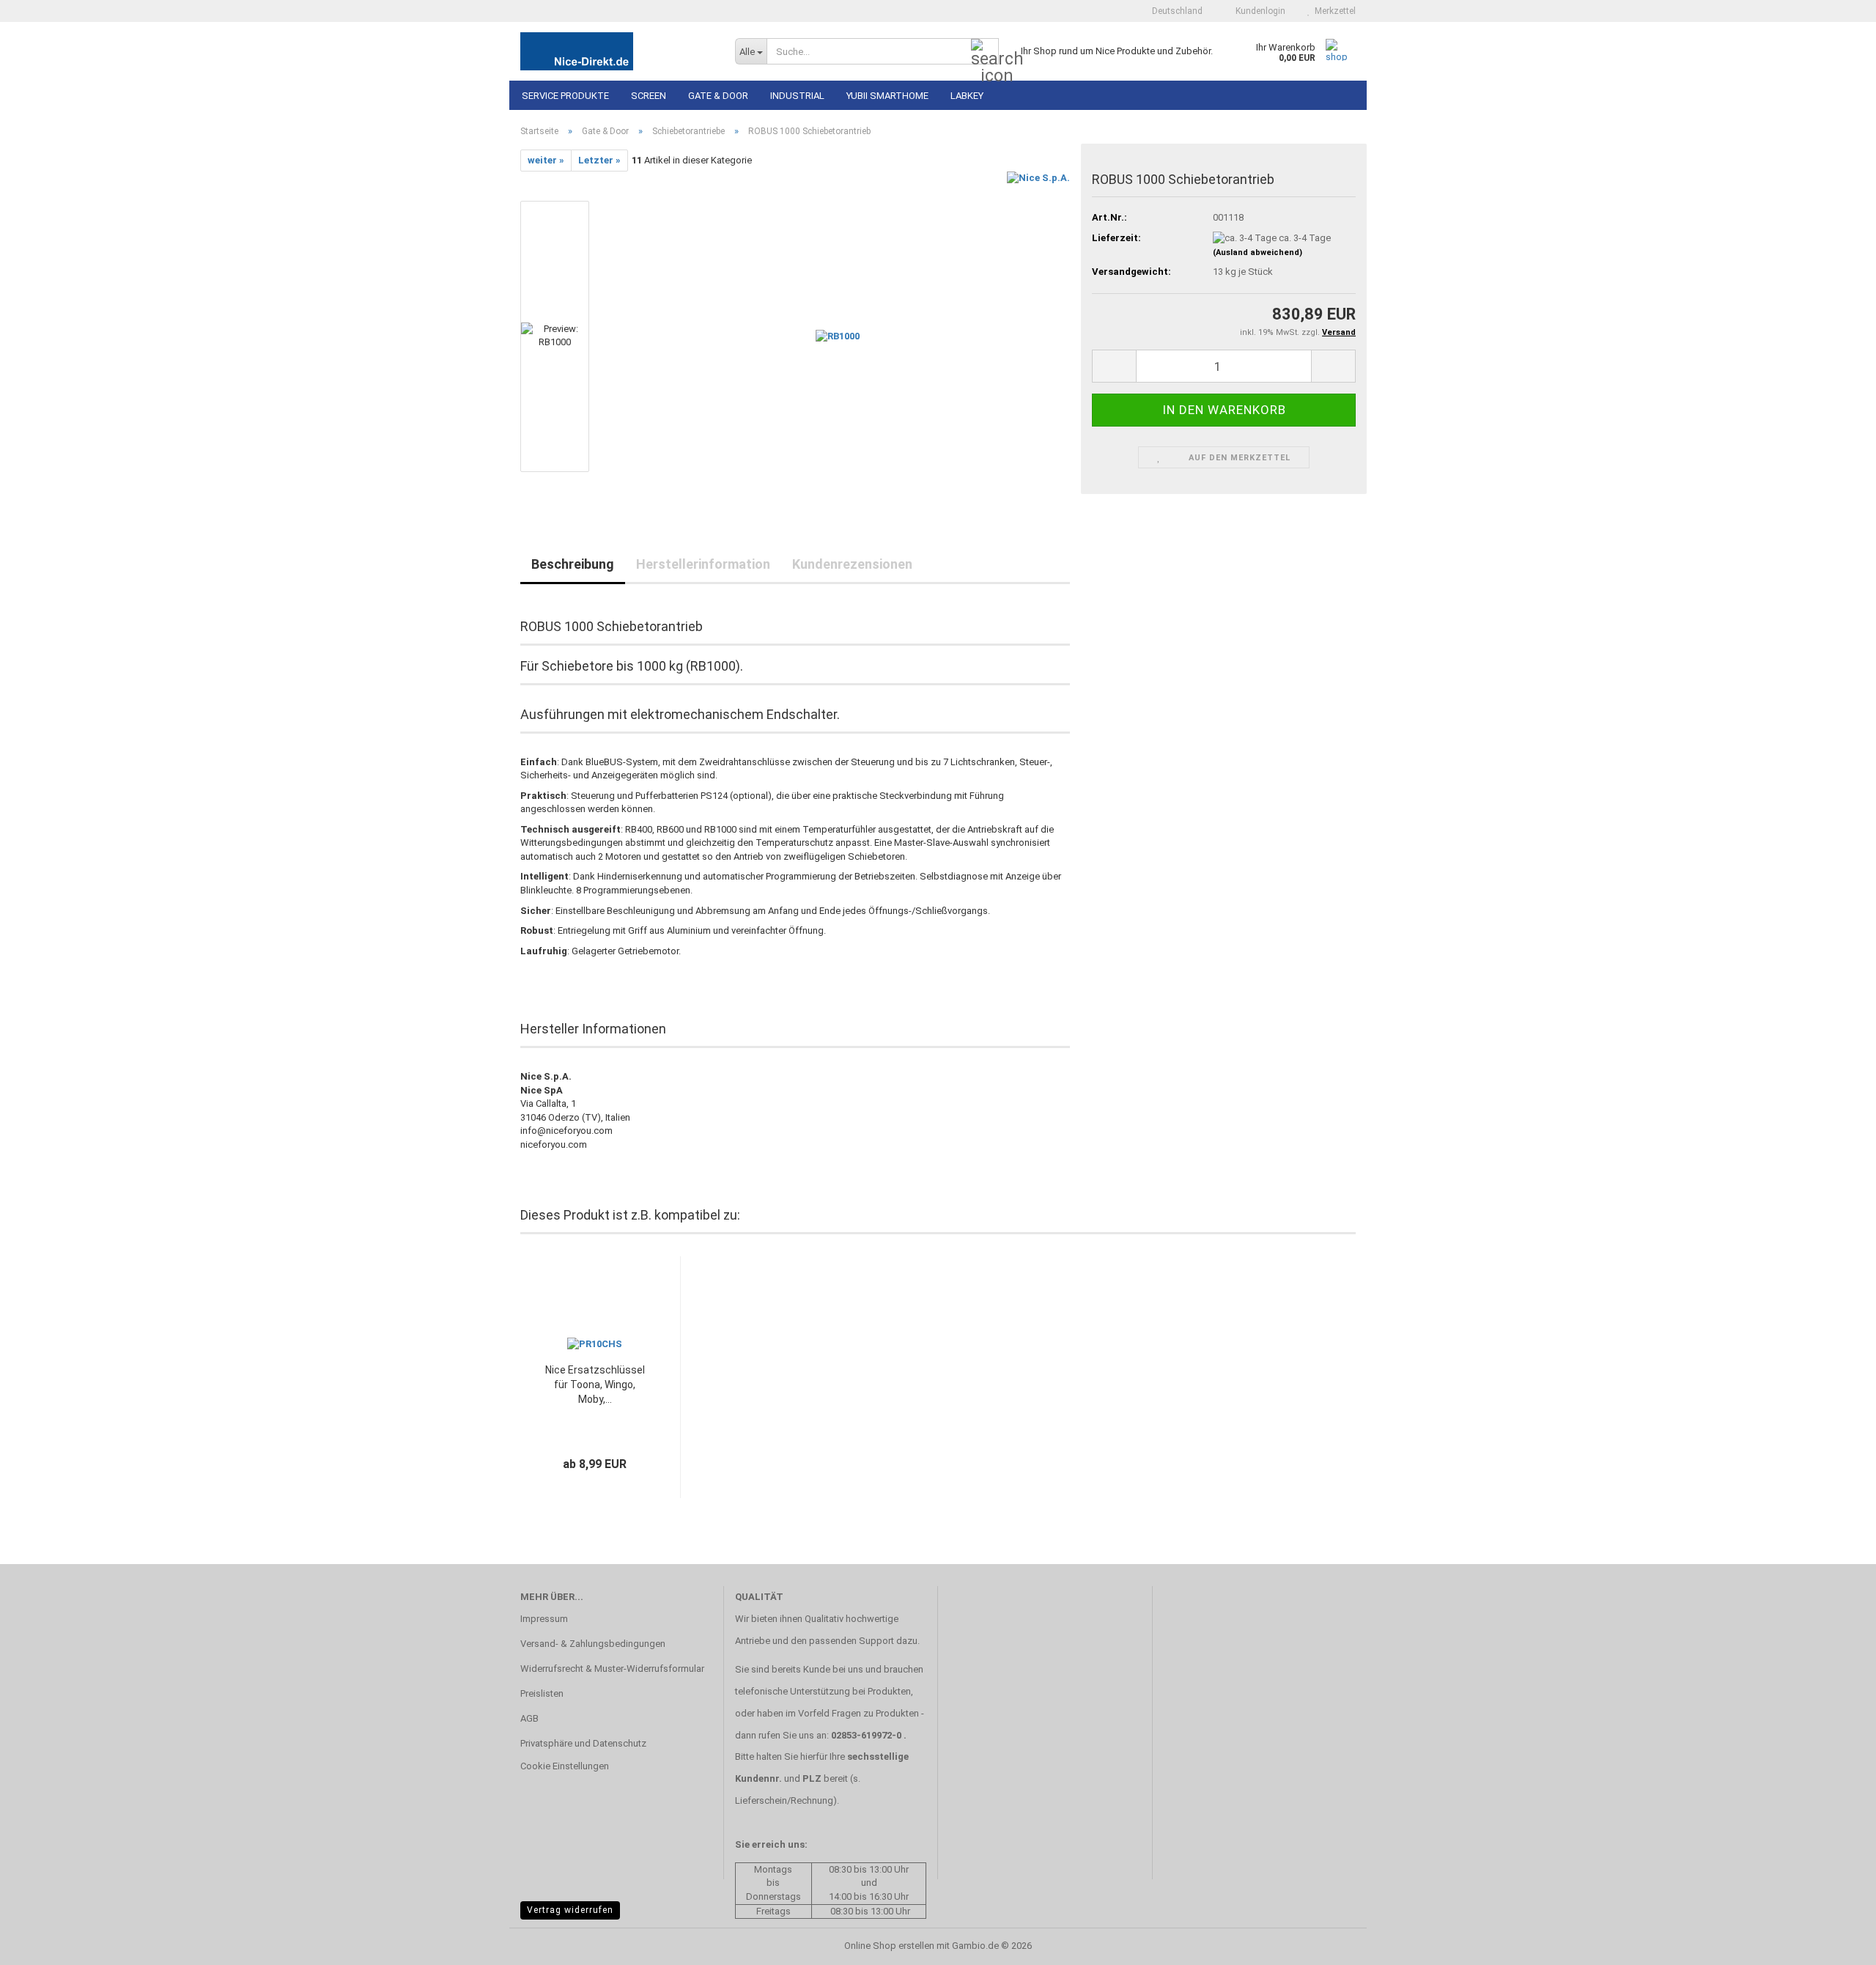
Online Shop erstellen (889, 1946)
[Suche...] (985, 52)
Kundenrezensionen (852, 564)
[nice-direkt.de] (617, 51)
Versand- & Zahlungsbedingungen (593, 1644)
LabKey (967, 96)
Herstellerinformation (703, 564)
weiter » (546, 160)
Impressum (544, 1619)
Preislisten (542, 1693)
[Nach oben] (1836, 1943)
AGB (529, 1718)
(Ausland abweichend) (1258, 252)
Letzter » (599, 160)
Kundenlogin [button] (1258, 11)
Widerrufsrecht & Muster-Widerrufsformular (612, 1669)
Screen (649, 96)
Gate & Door (718, 96)
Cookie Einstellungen (565, 1766)
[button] (1173, 11)
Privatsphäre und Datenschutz (583, 1743)
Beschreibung (573, 564)
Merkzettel (1333, 11)
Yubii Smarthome (887, 96)
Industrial (797, 96)
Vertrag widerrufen (570, 1910)
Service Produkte (565, 96)
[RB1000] (838, 336)
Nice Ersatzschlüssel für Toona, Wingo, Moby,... (595, 1385)
